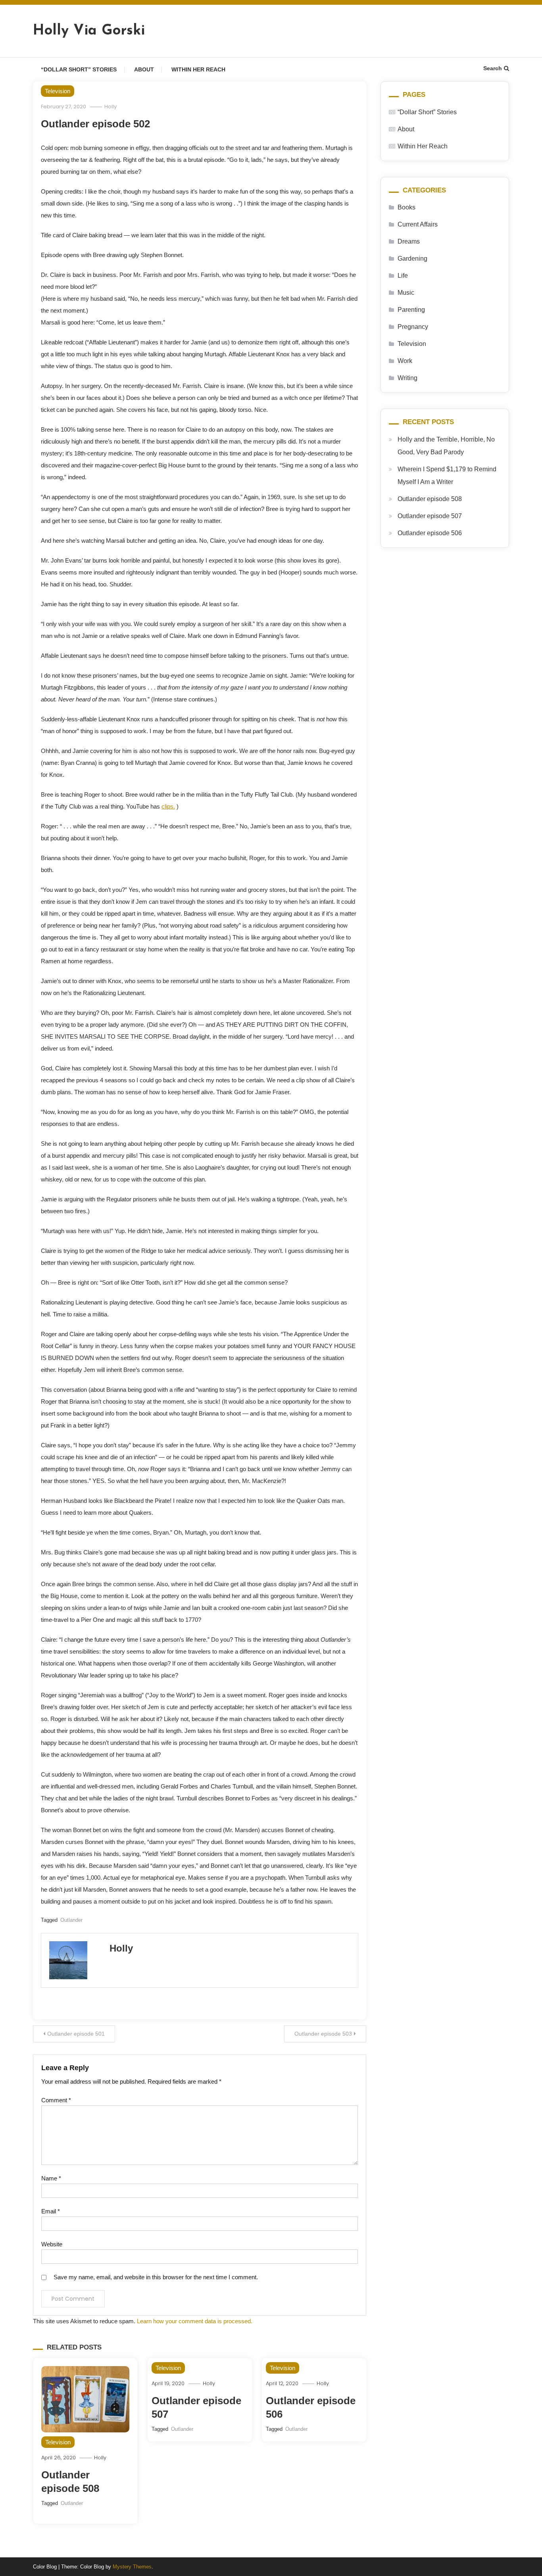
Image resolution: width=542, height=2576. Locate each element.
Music (406, 293)
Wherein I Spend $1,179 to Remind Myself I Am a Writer (447, 475)
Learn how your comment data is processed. (195, 2321)
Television (58, 91)
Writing (407, 378)
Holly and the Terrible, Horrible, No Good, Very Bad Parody (446, 446)
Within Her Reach (198, 69)
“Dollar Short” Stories (79, 69)
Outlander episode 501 (76, 2034)
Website (52, 2244)
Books (406, 207)
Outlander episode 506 (430, 533)
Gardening (412, 258)
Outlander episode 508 (430, 499)
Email (51, 2211)
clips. (168, 806)
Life (403, 276)
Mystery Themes (132, 2567)
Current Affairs (418, 224)
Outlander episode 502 (95, 124)
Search (493, 68)
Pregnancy (413, 327)
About (144, 69)
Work (405, 361)
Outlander (71, 1920)
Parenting (411, 310)
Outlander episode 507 (430, 516)
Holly (111, 107)
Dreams (409, 241)
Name (51, 2178)
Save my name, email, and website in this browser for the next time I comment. (156, 2277)
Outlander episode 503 (323, 2034)
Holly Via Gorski (89, 31)
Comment (56, 2100)
